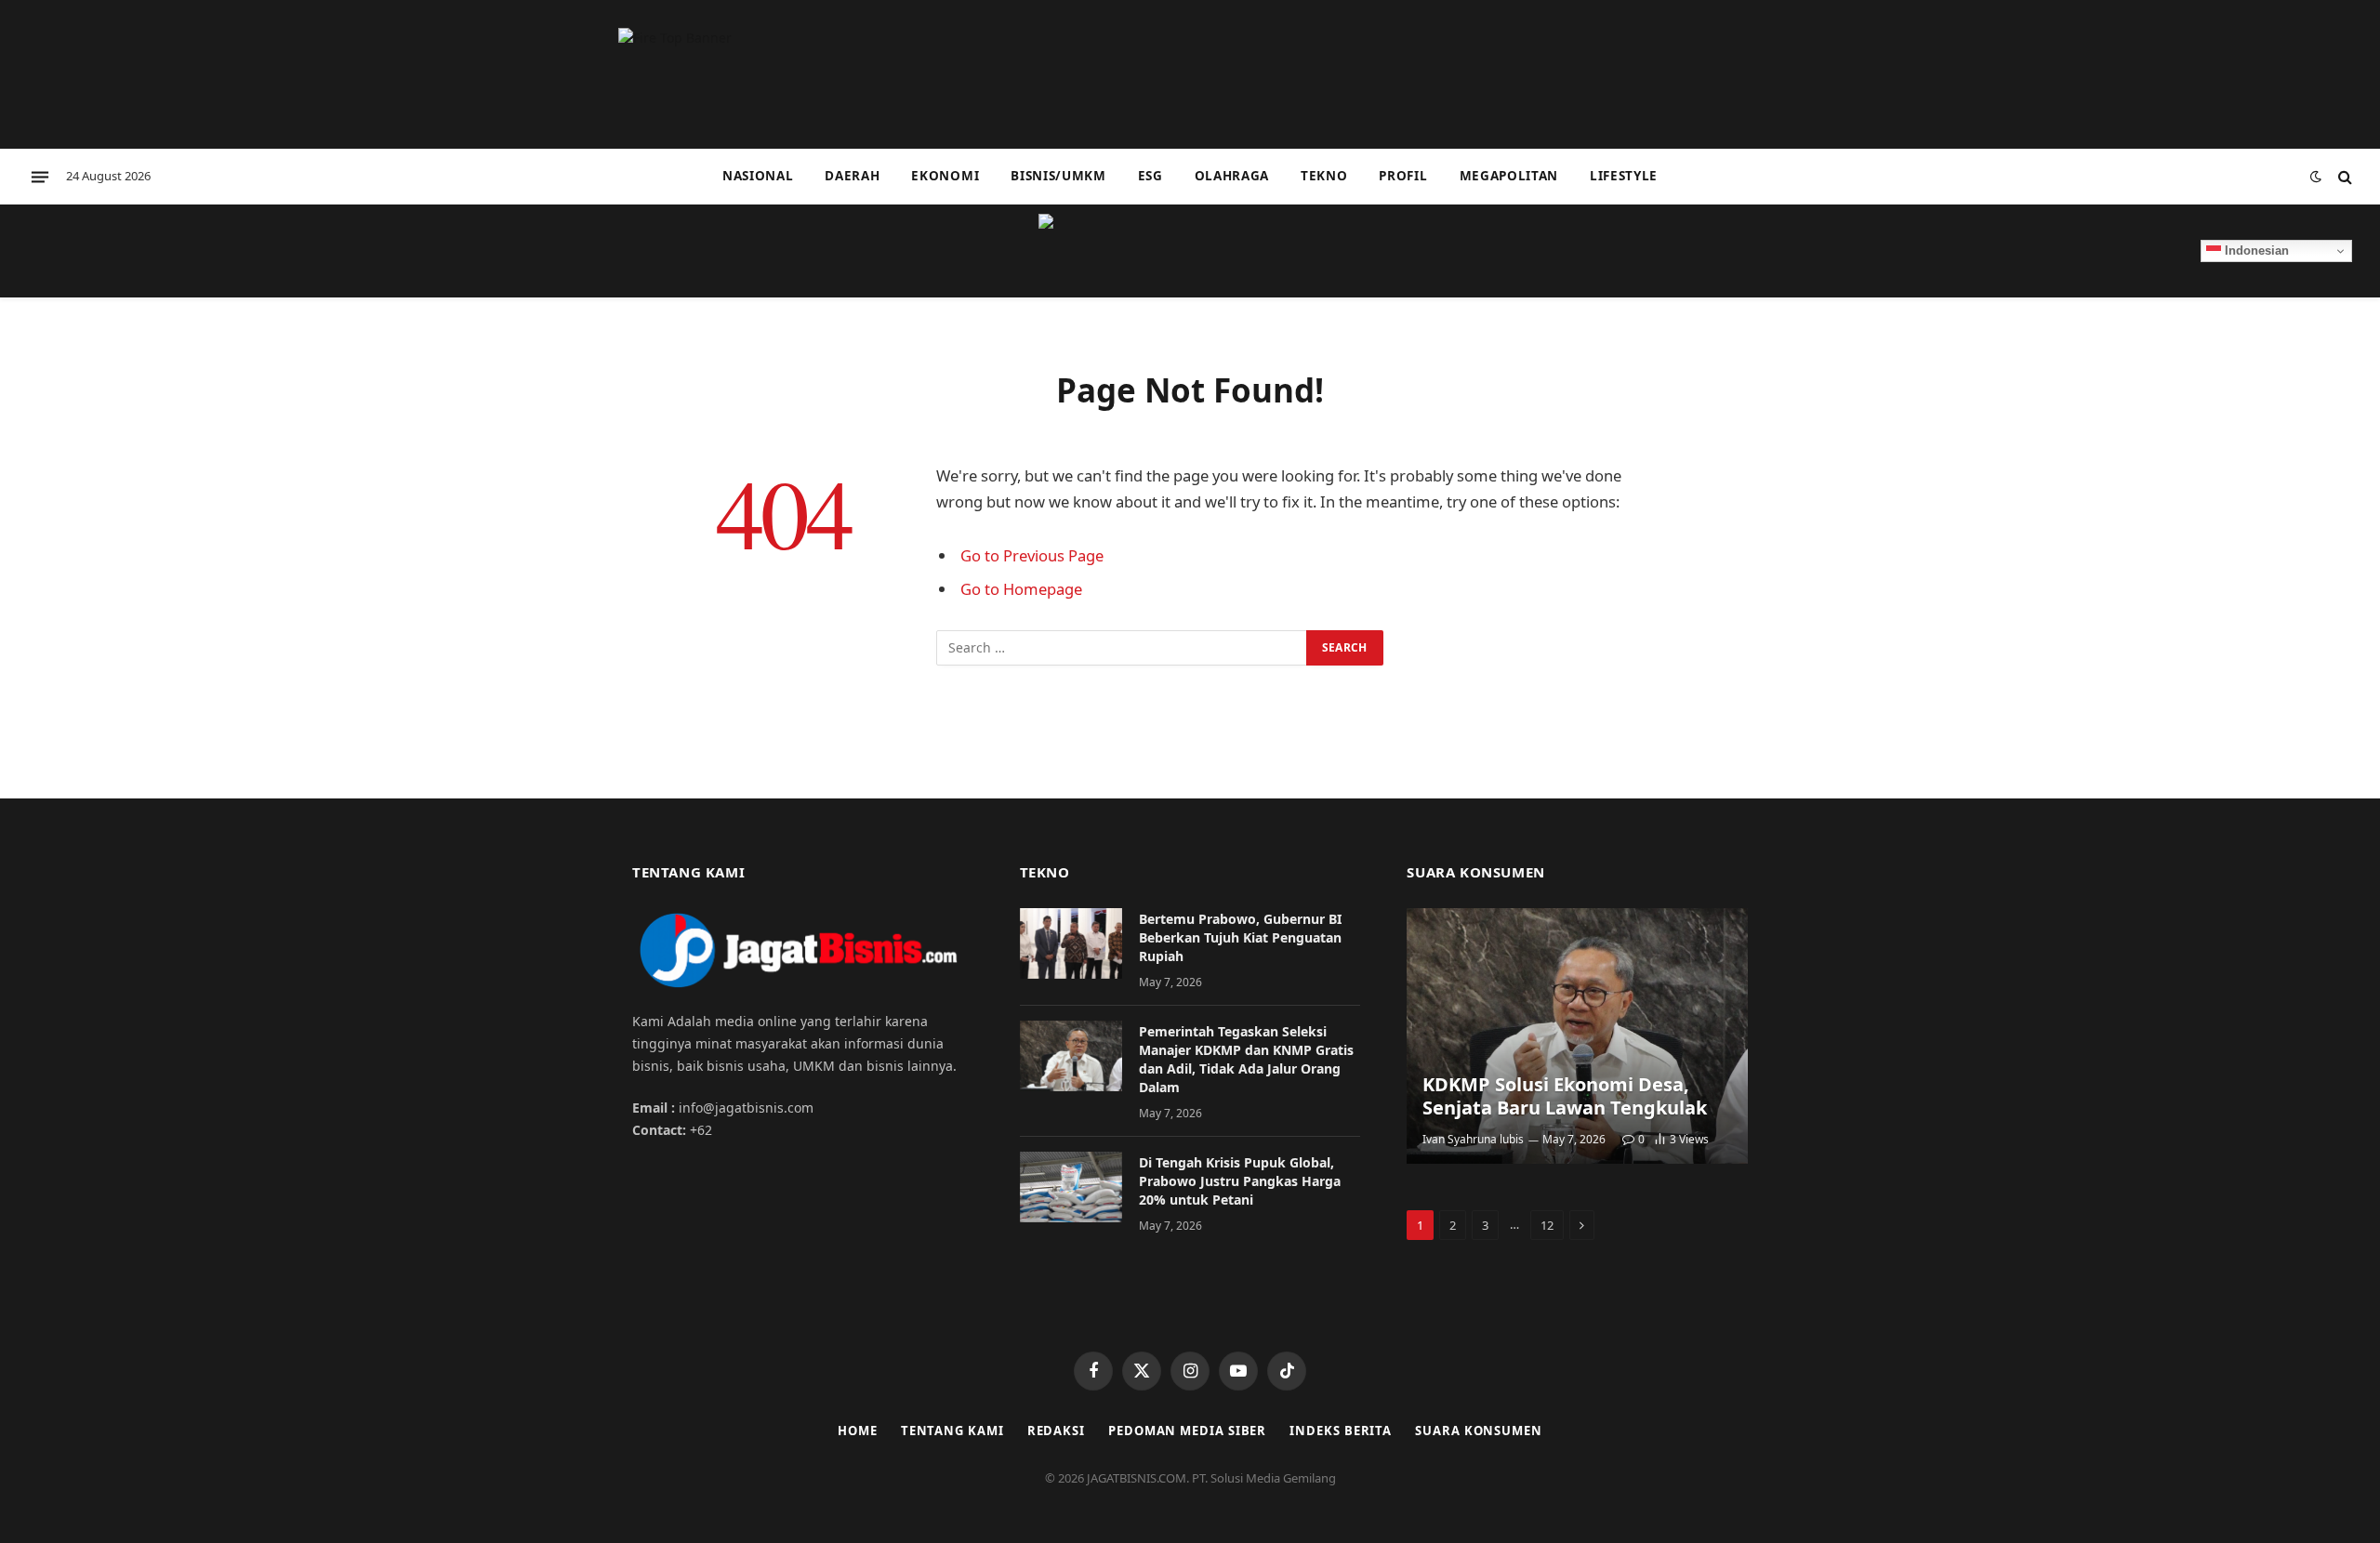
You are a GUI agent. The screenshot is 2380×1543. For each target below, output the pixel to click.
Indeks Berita (1341, 1431)
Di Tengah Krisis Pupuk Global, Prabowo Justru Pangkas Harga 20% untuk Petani (1240, 1181)
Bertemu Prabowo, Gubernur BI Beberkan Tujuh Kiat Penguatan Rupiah (1240, 937)
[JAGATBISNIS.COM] (1190, 251)
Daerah (852, 176)
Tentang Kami (952, 1431)
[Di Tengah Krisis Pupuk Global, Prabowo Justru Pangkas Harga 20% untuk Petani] (1071, 1187)
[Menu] (40, 177)
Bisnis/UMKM (1058, 176)
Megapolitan (1509, 176)
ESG (1150, 176)
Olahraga (1232, 176)
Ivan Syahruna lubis (1473, 1139)
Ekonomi (945, 176)
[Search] (2343, 177)
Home (858, 1431)
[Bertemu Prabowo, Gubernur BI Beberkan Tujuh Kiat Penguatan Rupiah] (1071, 943)
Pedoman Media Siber (1187, 1431)
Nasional (758, 176)
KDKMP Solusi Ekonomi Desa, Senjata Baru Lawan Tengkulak (1565, 1096)
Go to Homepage (1021, 589)
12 (1547, 1225)
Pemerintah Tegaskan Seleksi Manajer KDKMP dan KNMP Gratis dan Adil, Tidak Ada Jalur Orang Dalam (1246, 1059)
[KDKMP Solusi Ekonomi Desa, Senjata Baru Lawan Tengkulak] (1577, 1036)
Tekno (1324, 176)
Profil (1403, 176)
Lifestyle (1624, 176)
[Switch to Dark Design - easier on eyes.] (2316, 177)
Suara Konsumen (1479, 1431)
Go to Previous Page (1032, 555)
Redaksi (1056, 1431)
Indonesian (2255, 251)
